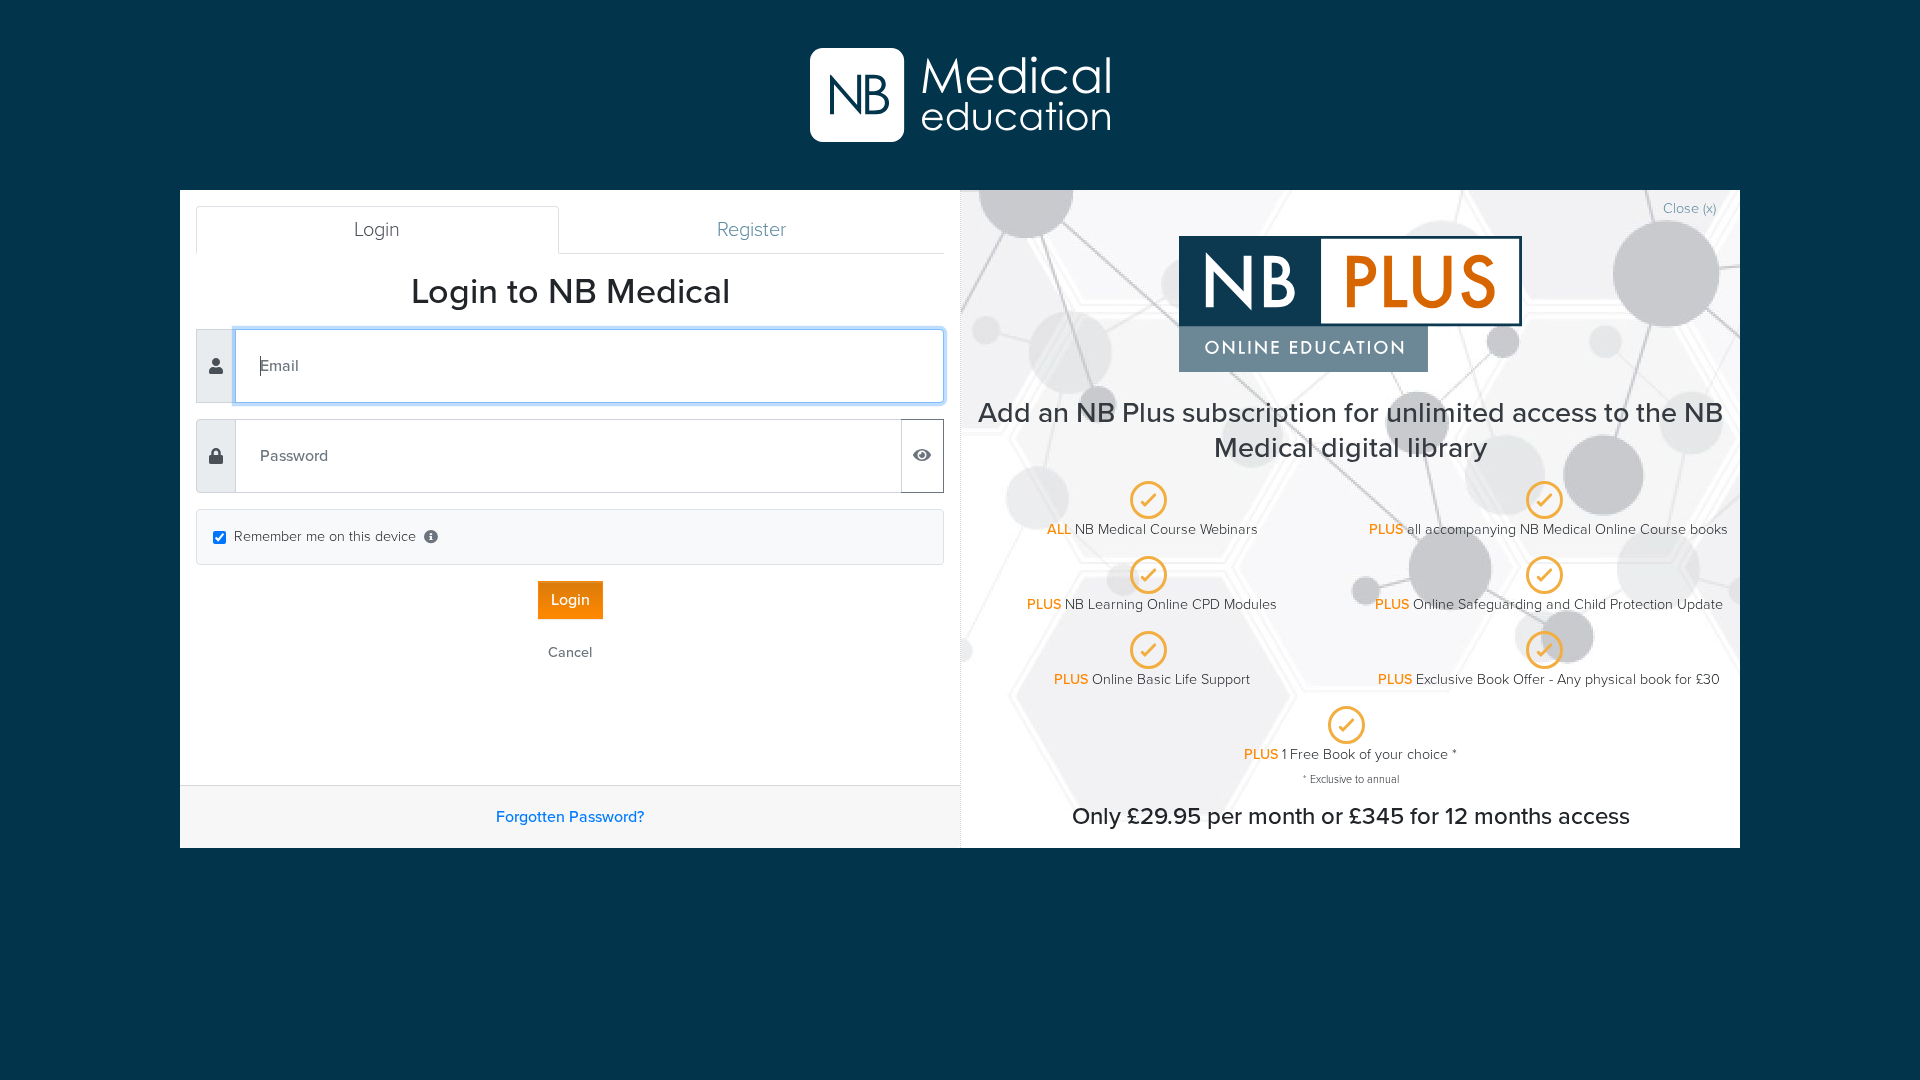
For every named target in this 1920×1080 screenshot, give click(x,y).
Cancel (570, 652)
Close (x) (1689, 208)
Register (751, 230)
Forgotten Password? (570, 817)
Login (377, 230)
